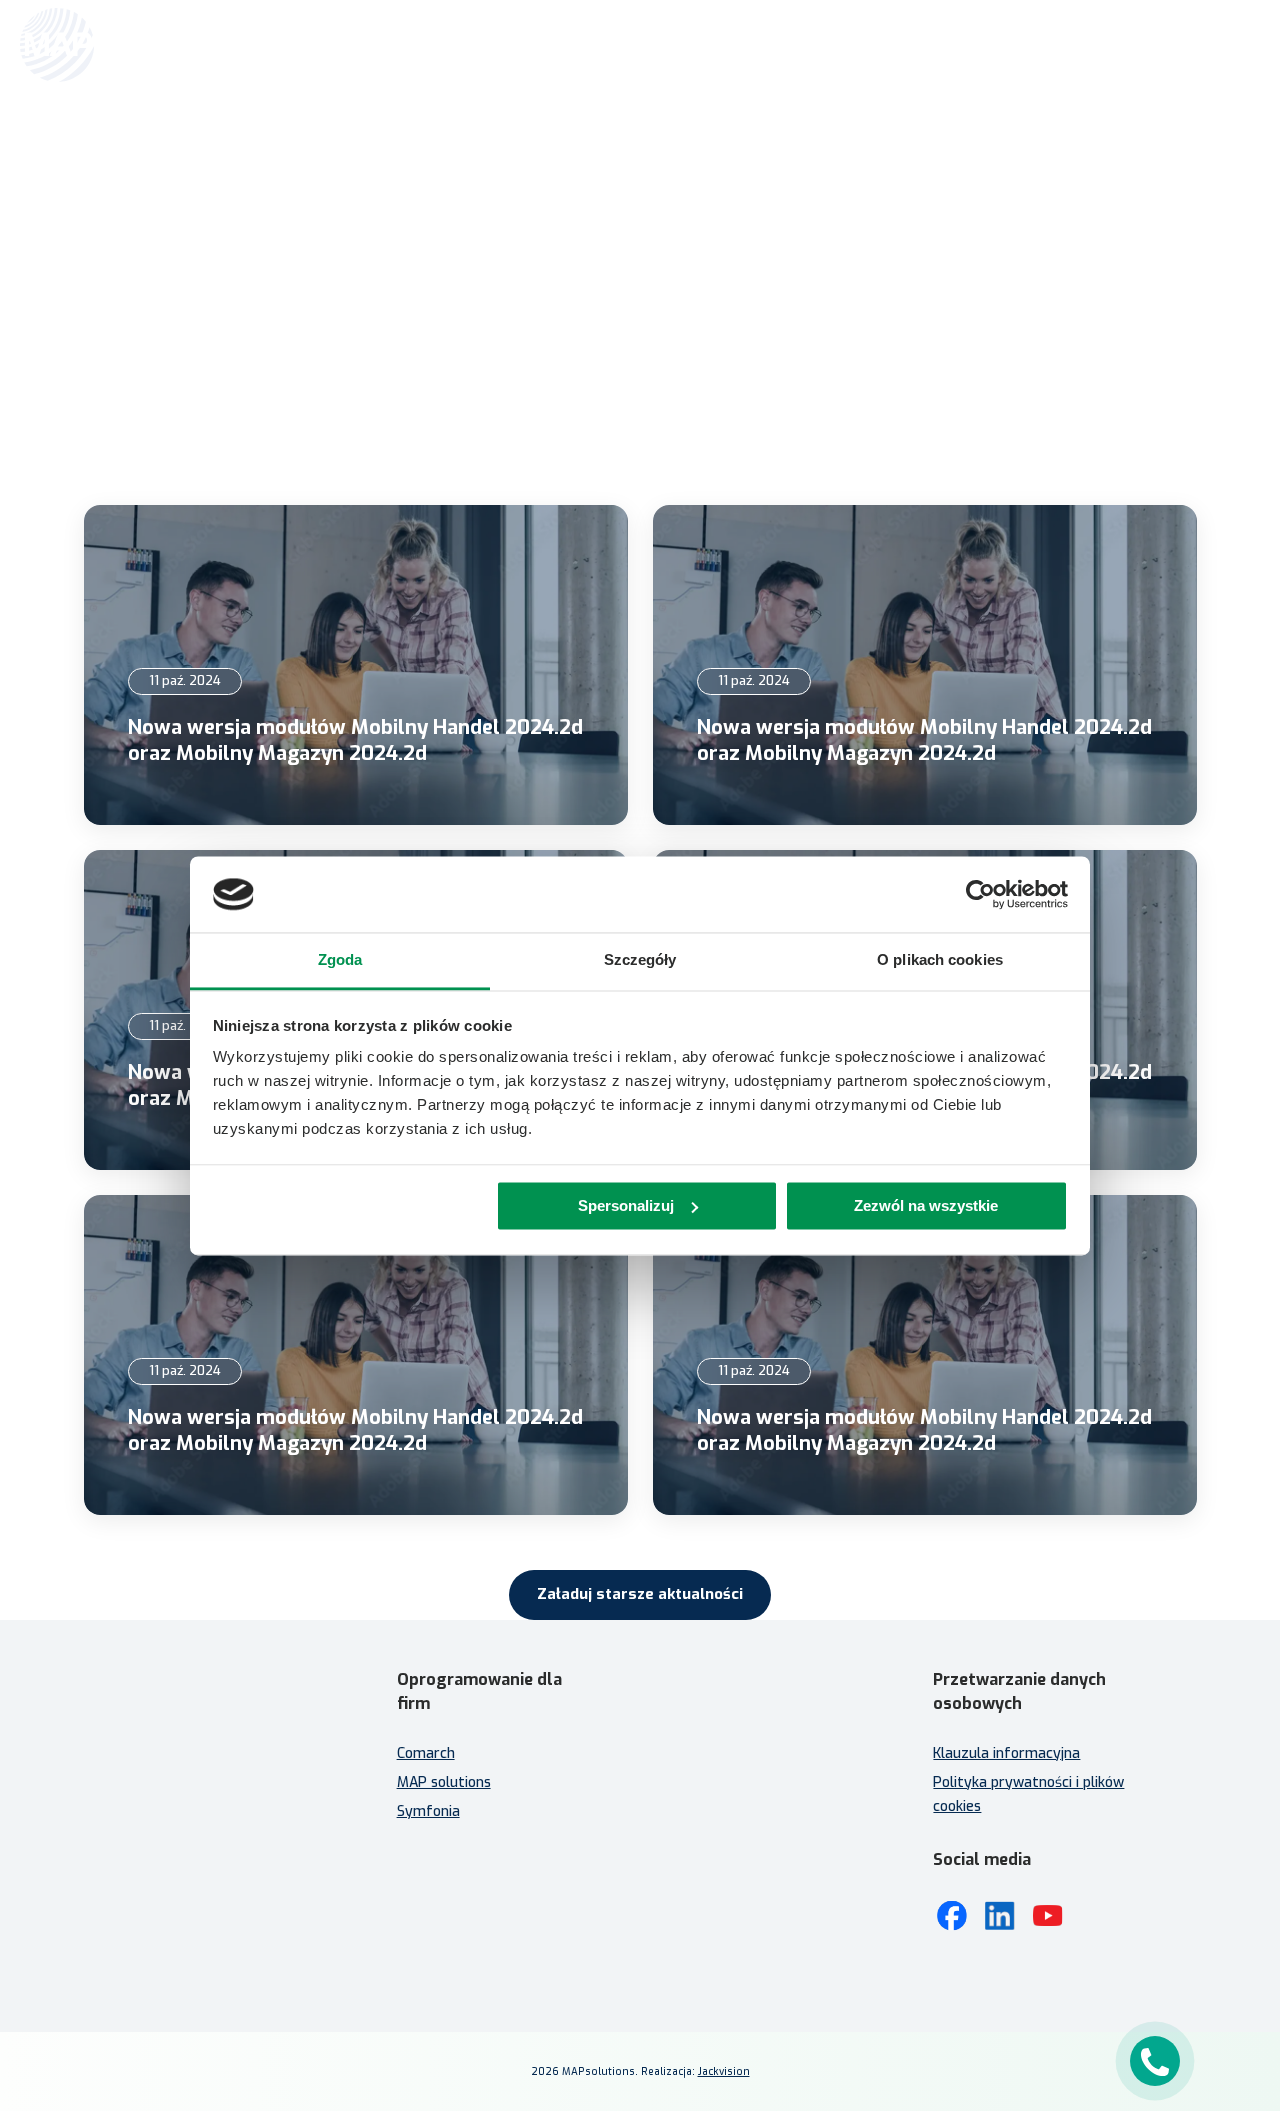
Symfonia (428, 1811)
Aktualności (664, 207)
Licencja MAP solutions (725, 1827)
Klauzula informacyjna (1006, 1753)
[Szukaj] (1192, 43)
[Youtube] (1048, 1916)
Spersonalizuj (626, 1205)
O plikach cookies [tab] (940, 960)
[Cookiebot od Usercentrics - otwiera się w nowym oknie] (980, 894)
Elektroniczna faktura (723, 1769)
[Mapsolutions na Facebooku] (952, 1916)
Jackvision (724, 2071)
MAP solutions (444, 1782)
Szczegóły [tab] (640, 960)
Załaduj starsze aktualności (640, 1594)
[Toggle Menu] (1236, 45)
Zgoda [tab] (340, 960)
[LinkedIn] (1000, 1916)
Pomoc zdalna (697, 1798)
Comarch (426, 1753)
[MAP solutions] (122, 45)
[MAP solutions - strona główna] (214, 1745)
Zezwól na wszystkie (926, 1205)
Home (598, 207)
